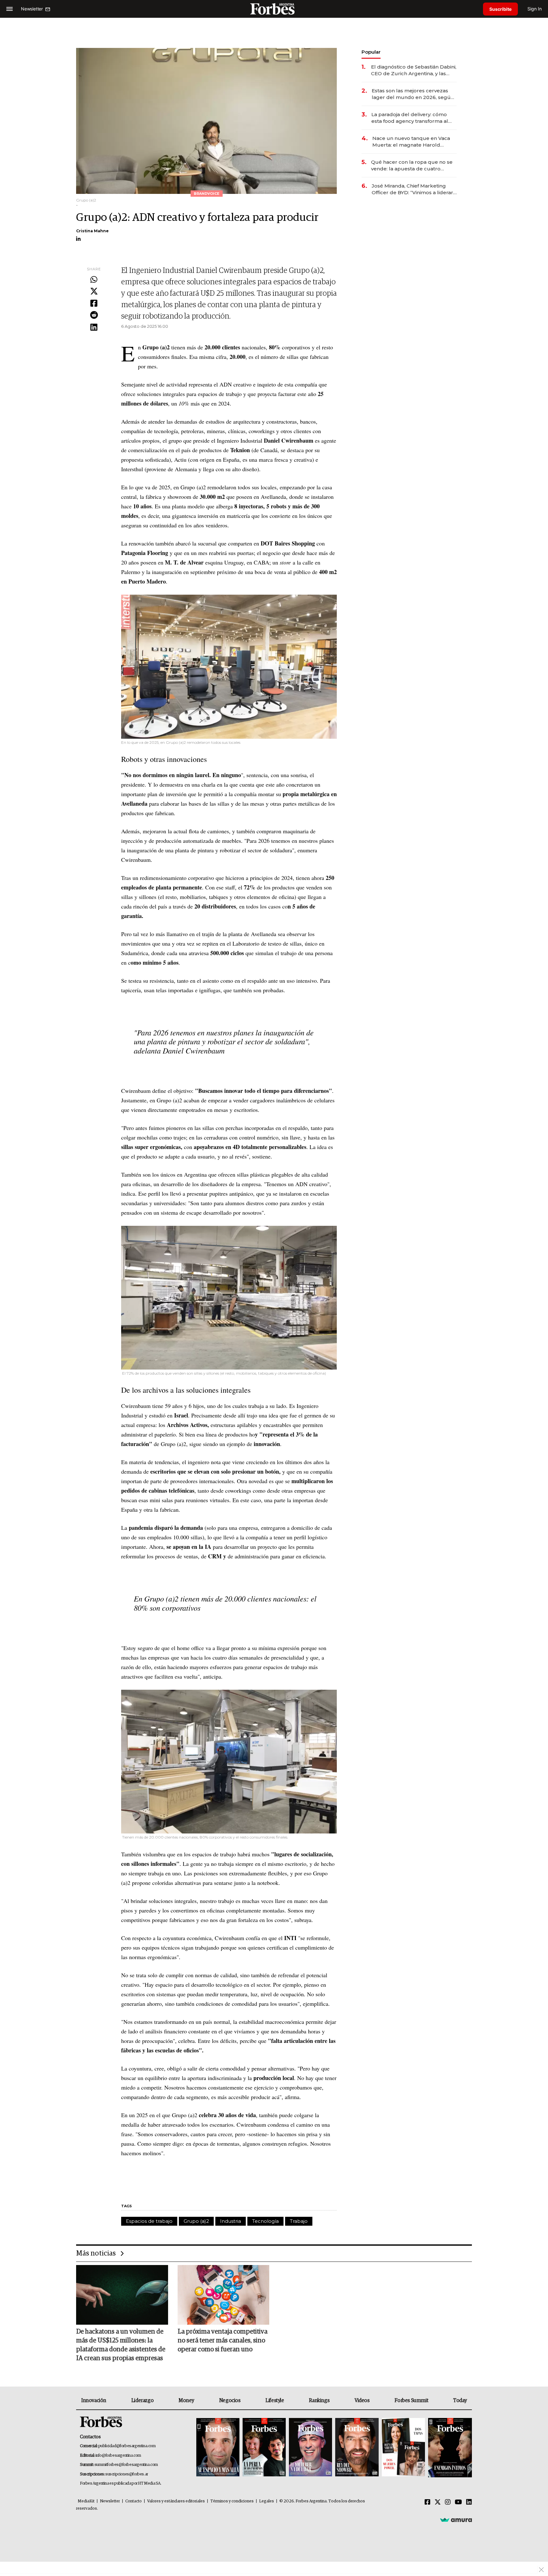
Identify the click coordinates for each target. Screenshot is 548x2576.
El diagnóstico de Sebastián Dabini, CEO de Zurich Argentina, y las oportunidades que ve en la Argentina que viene (414, 70)
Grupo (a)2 (196, 2221)
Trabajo (299, 2221)
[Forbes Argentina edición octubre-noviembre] (403, 2448)
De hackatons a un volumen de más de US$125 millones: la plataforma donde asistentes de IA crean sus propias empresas (121, 2345)
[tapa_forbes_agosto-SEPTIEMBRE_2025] (449, 2448)
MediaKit (86, 2501)
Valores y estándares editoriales (176, 2501)
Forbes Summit (411, 2401)
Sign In (535, 9)
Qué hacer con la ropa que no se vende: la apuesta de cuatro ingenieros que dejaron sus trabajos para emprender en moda (412, 165)
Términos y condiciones (232, 2501)
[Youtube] (458, 2502)
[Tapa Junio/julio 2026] (218, 2448)
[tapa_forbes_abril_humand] (264, 2448)
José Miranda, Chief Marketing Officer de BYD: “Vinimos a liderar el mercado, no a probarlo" (412, 189)
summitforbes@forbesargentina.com (126, 2465)
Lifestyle (275, 2401)
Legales (267, 2501)
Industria (231, 2221)
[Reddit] (94, 315)
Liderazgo (142, 2401)
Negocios (230, 2401)
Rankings (319, 2401)
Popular (371, 52)
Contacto (134, 2501)
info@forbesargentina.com (118, 2456)
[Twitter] (94, 292)
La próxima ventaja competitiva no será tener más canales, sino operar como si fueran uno (222, 2341)
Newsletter (110, 2501)
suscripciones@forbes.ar (127, 2474)
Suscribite (500, 9)
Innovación (94, 2401)
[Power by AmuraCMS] (456, 2520)
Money (186, 2401)
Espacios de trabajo (149, 2221)
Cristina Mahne (92, 231)
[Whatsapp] (94, 280)
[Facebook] (94, 304)
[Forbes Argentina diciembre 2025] (357, 2448)
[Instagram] (448, 2502)
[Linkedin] (94, 327)
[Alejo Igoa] (310, 2448)
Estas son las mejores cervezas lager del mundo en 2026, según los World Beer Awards (413, 94)
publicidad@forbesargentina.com (127, 2446)
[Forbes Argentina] (274, 9)
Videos (362, 2401)
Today (460, 2401)
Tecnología (265, 2221)
